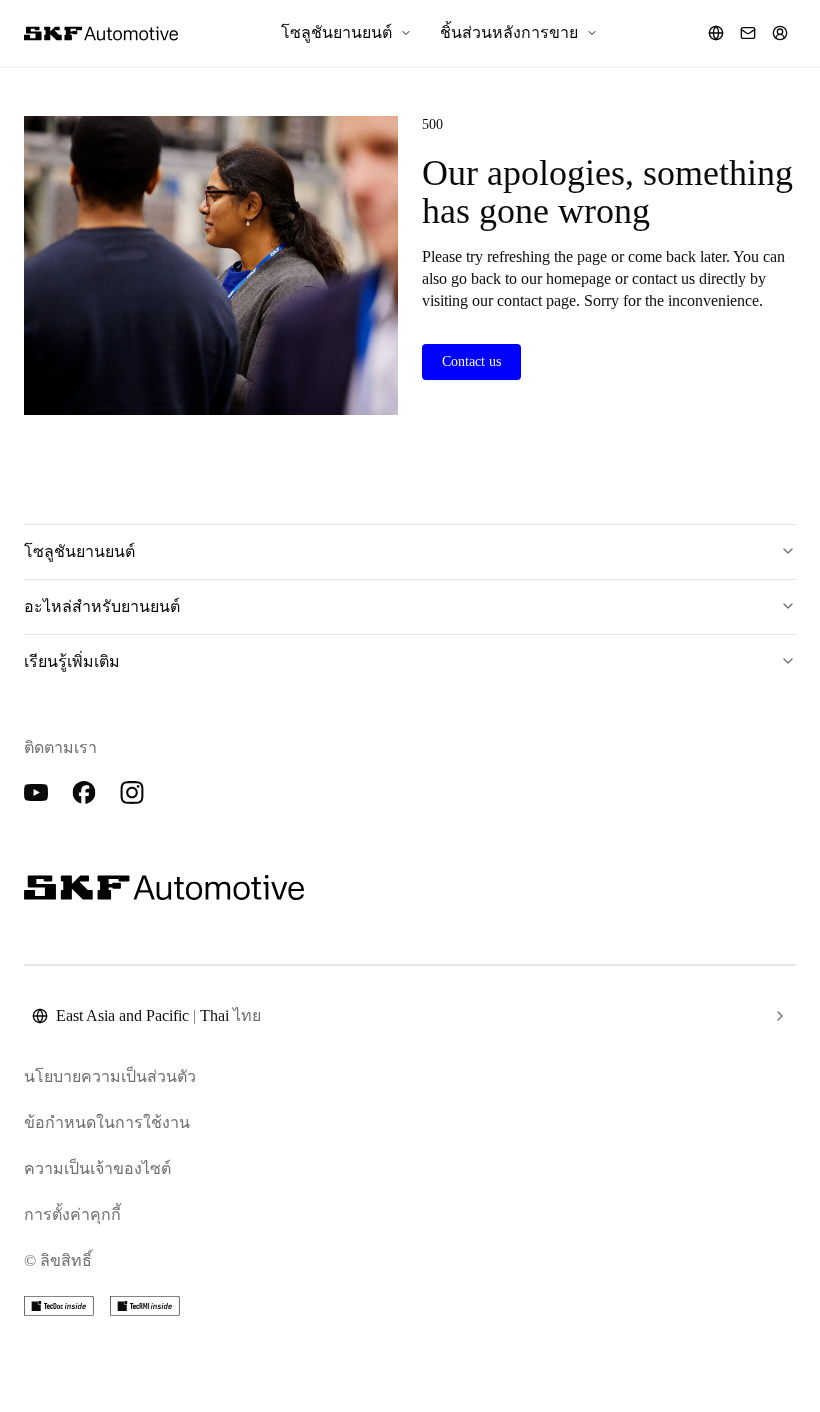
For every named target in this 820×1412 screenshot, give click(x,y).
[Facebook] (84, 793)
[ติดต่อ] (748, 33)
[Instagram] (132, 793)
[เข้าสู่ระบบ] (780, 33)
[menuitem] (346, 33)
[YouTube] (36, 793)
